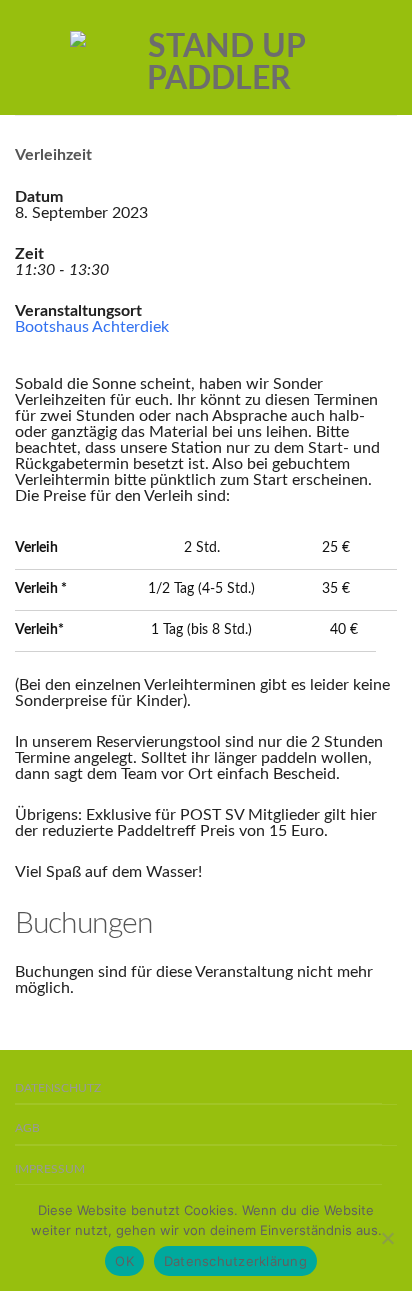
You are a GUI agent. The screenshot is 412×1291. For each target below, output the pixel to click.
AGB (27, 1128)
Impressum (50, 1169)
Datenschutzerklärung (235, 1261)
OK (124, 1261)
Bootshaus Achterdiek (92, 327)
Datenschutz (58, 1088)
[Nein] (387, 1238)
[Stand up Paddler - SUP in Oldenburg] (218, 58)
